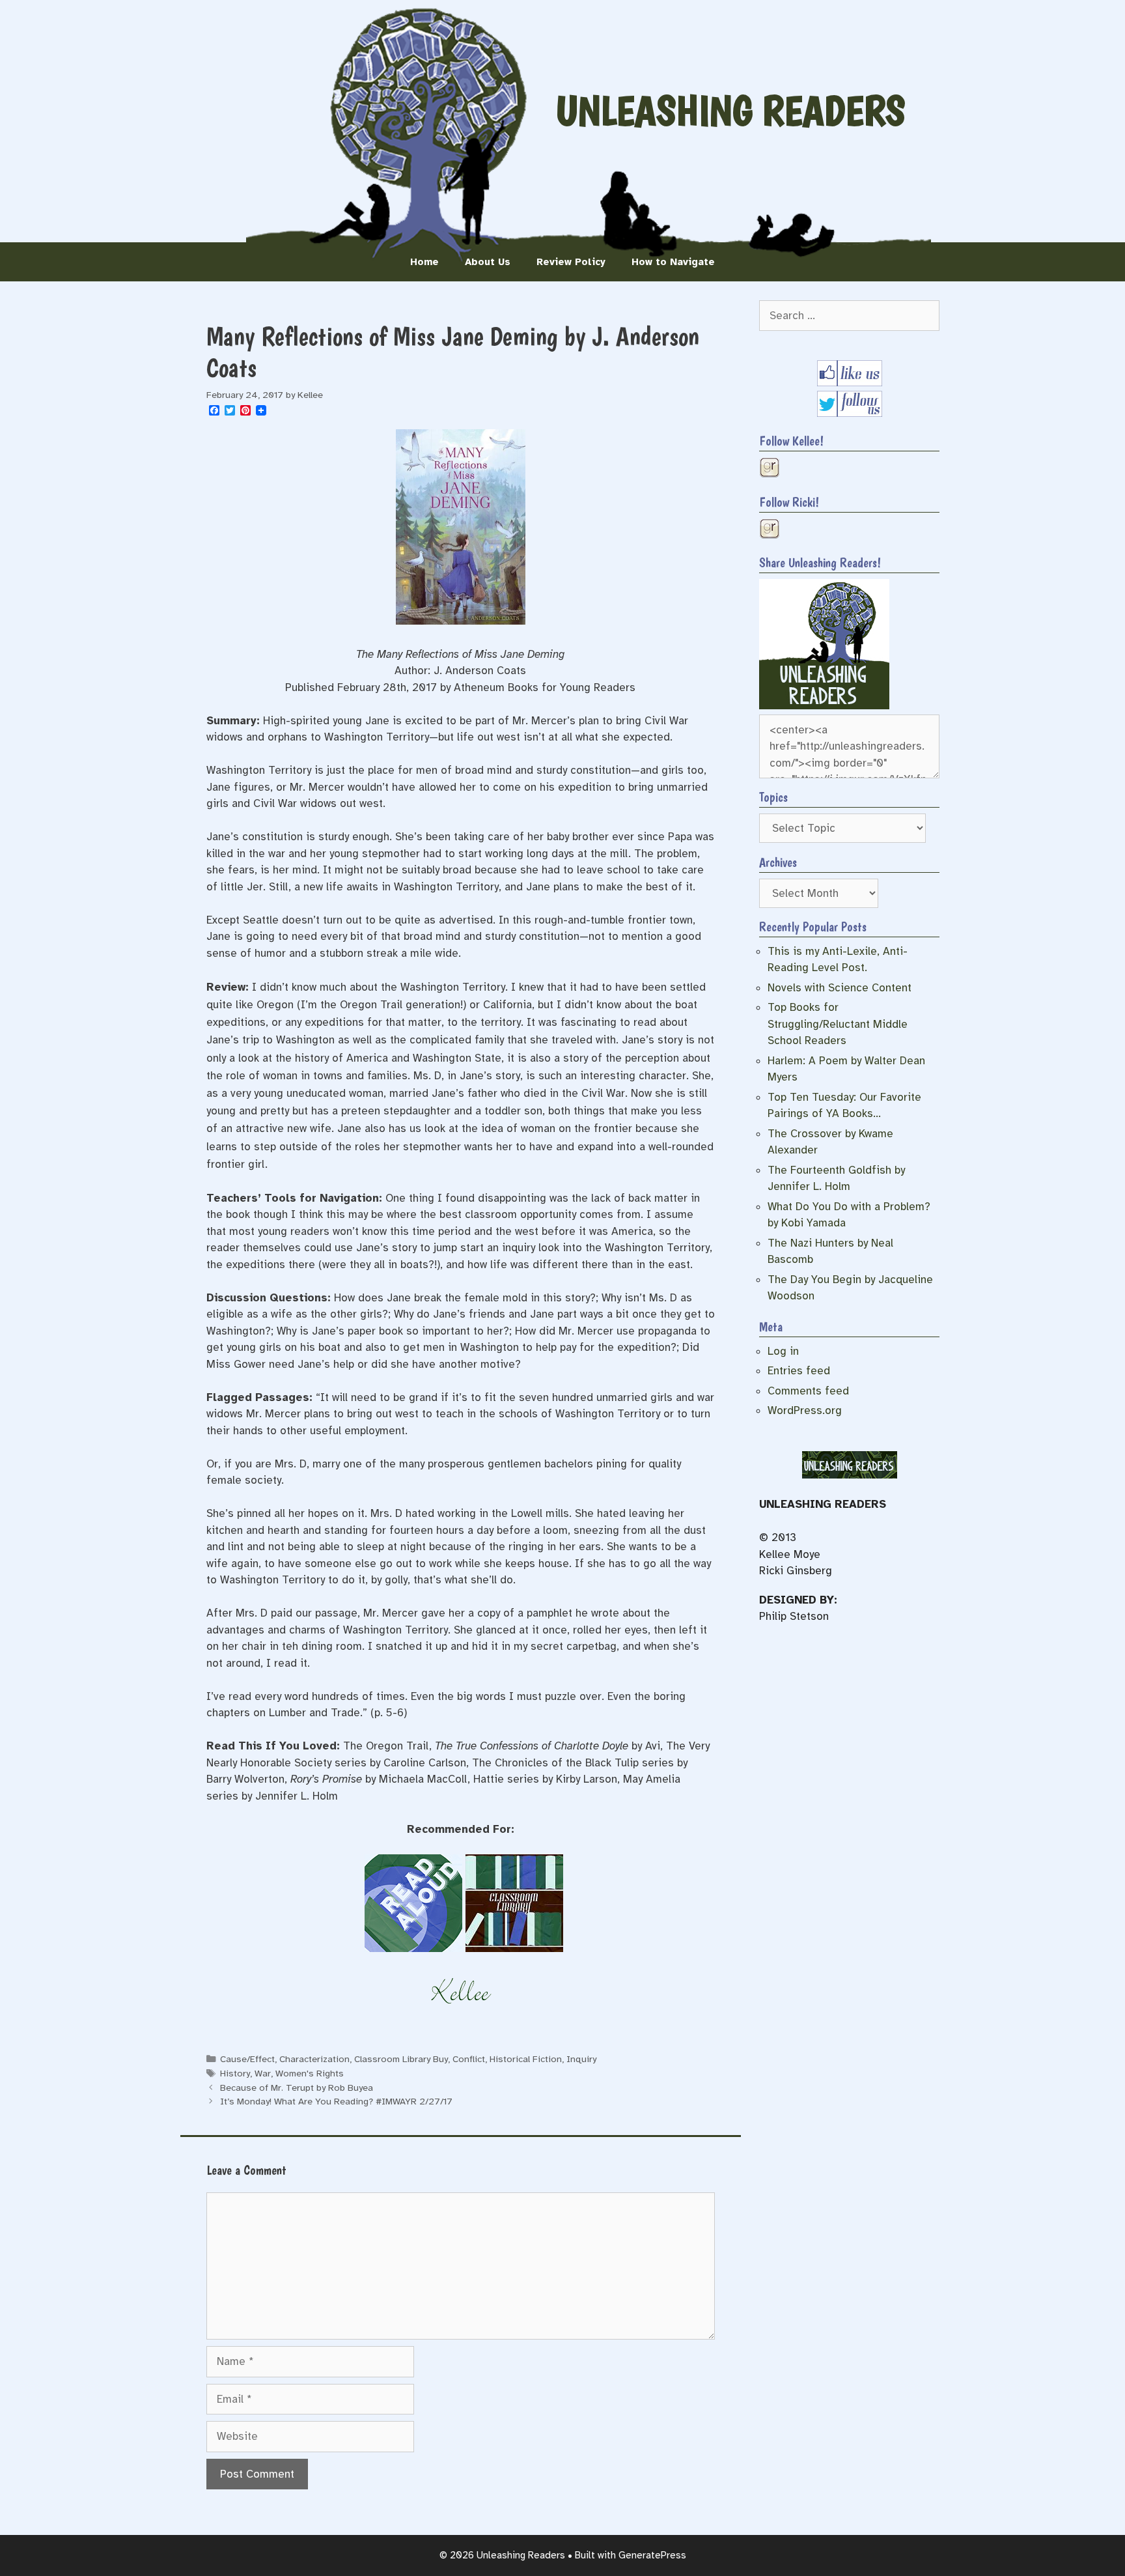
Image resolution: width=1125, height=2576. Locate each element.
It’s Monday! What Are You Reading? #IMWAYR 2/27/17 (336, 2101)
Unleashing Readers (730, 111)
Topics (773, 797)
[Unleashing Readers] (824, 706)
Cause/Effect (247, 2059)
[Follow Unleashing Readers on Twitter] (850, 413)
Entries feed (799, 1371)
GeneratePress (652, 2555)
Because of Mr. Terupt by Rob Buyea (297, 2088)
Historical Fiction (526, 2059)
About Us (488, 262)
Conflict (469, 2059)
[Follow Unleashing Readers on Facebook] (850, 383)
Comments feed (808, 1391)
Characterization (314, 2059)
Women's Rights (310, 2073)
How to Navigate (673, 262)
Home (424, 262)
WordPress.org (805, 1410)
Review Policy (571, 262)
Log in (783, 1351)
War (263, 2073)
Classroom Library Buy (401, 2059)
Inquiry (581, 2059)
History (235, 2073)
